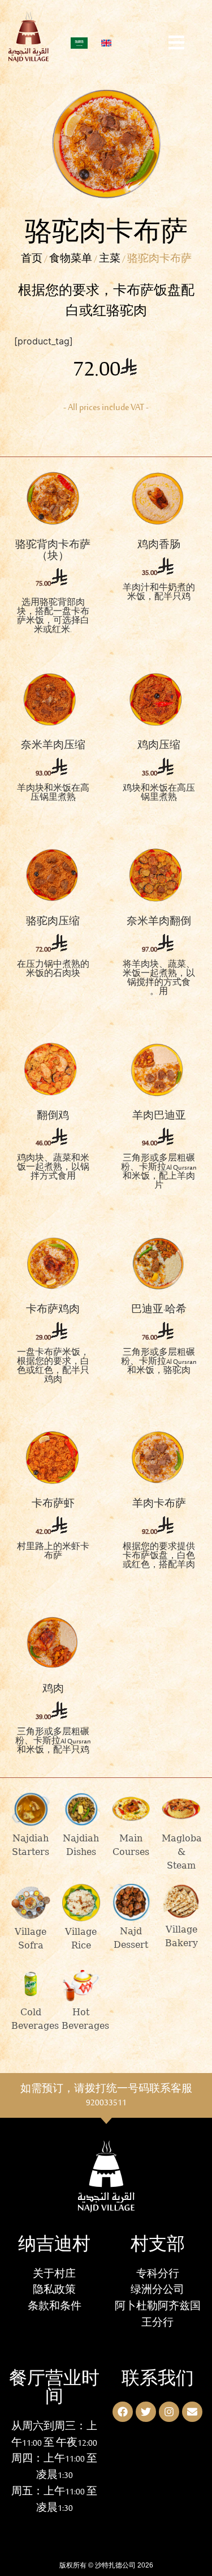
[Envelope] (192, 2412)
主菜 (110, 260)
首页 (32, 260)
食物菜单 (71, 260)
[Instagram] (169, 2412)
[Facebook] (123, 2412)
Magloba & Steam (182, 1852)
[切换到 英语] (106, 43)
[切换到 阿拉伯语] (79, 43)
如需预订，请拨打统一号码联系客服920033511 (106, 2097)
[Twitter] (146, 2412)
